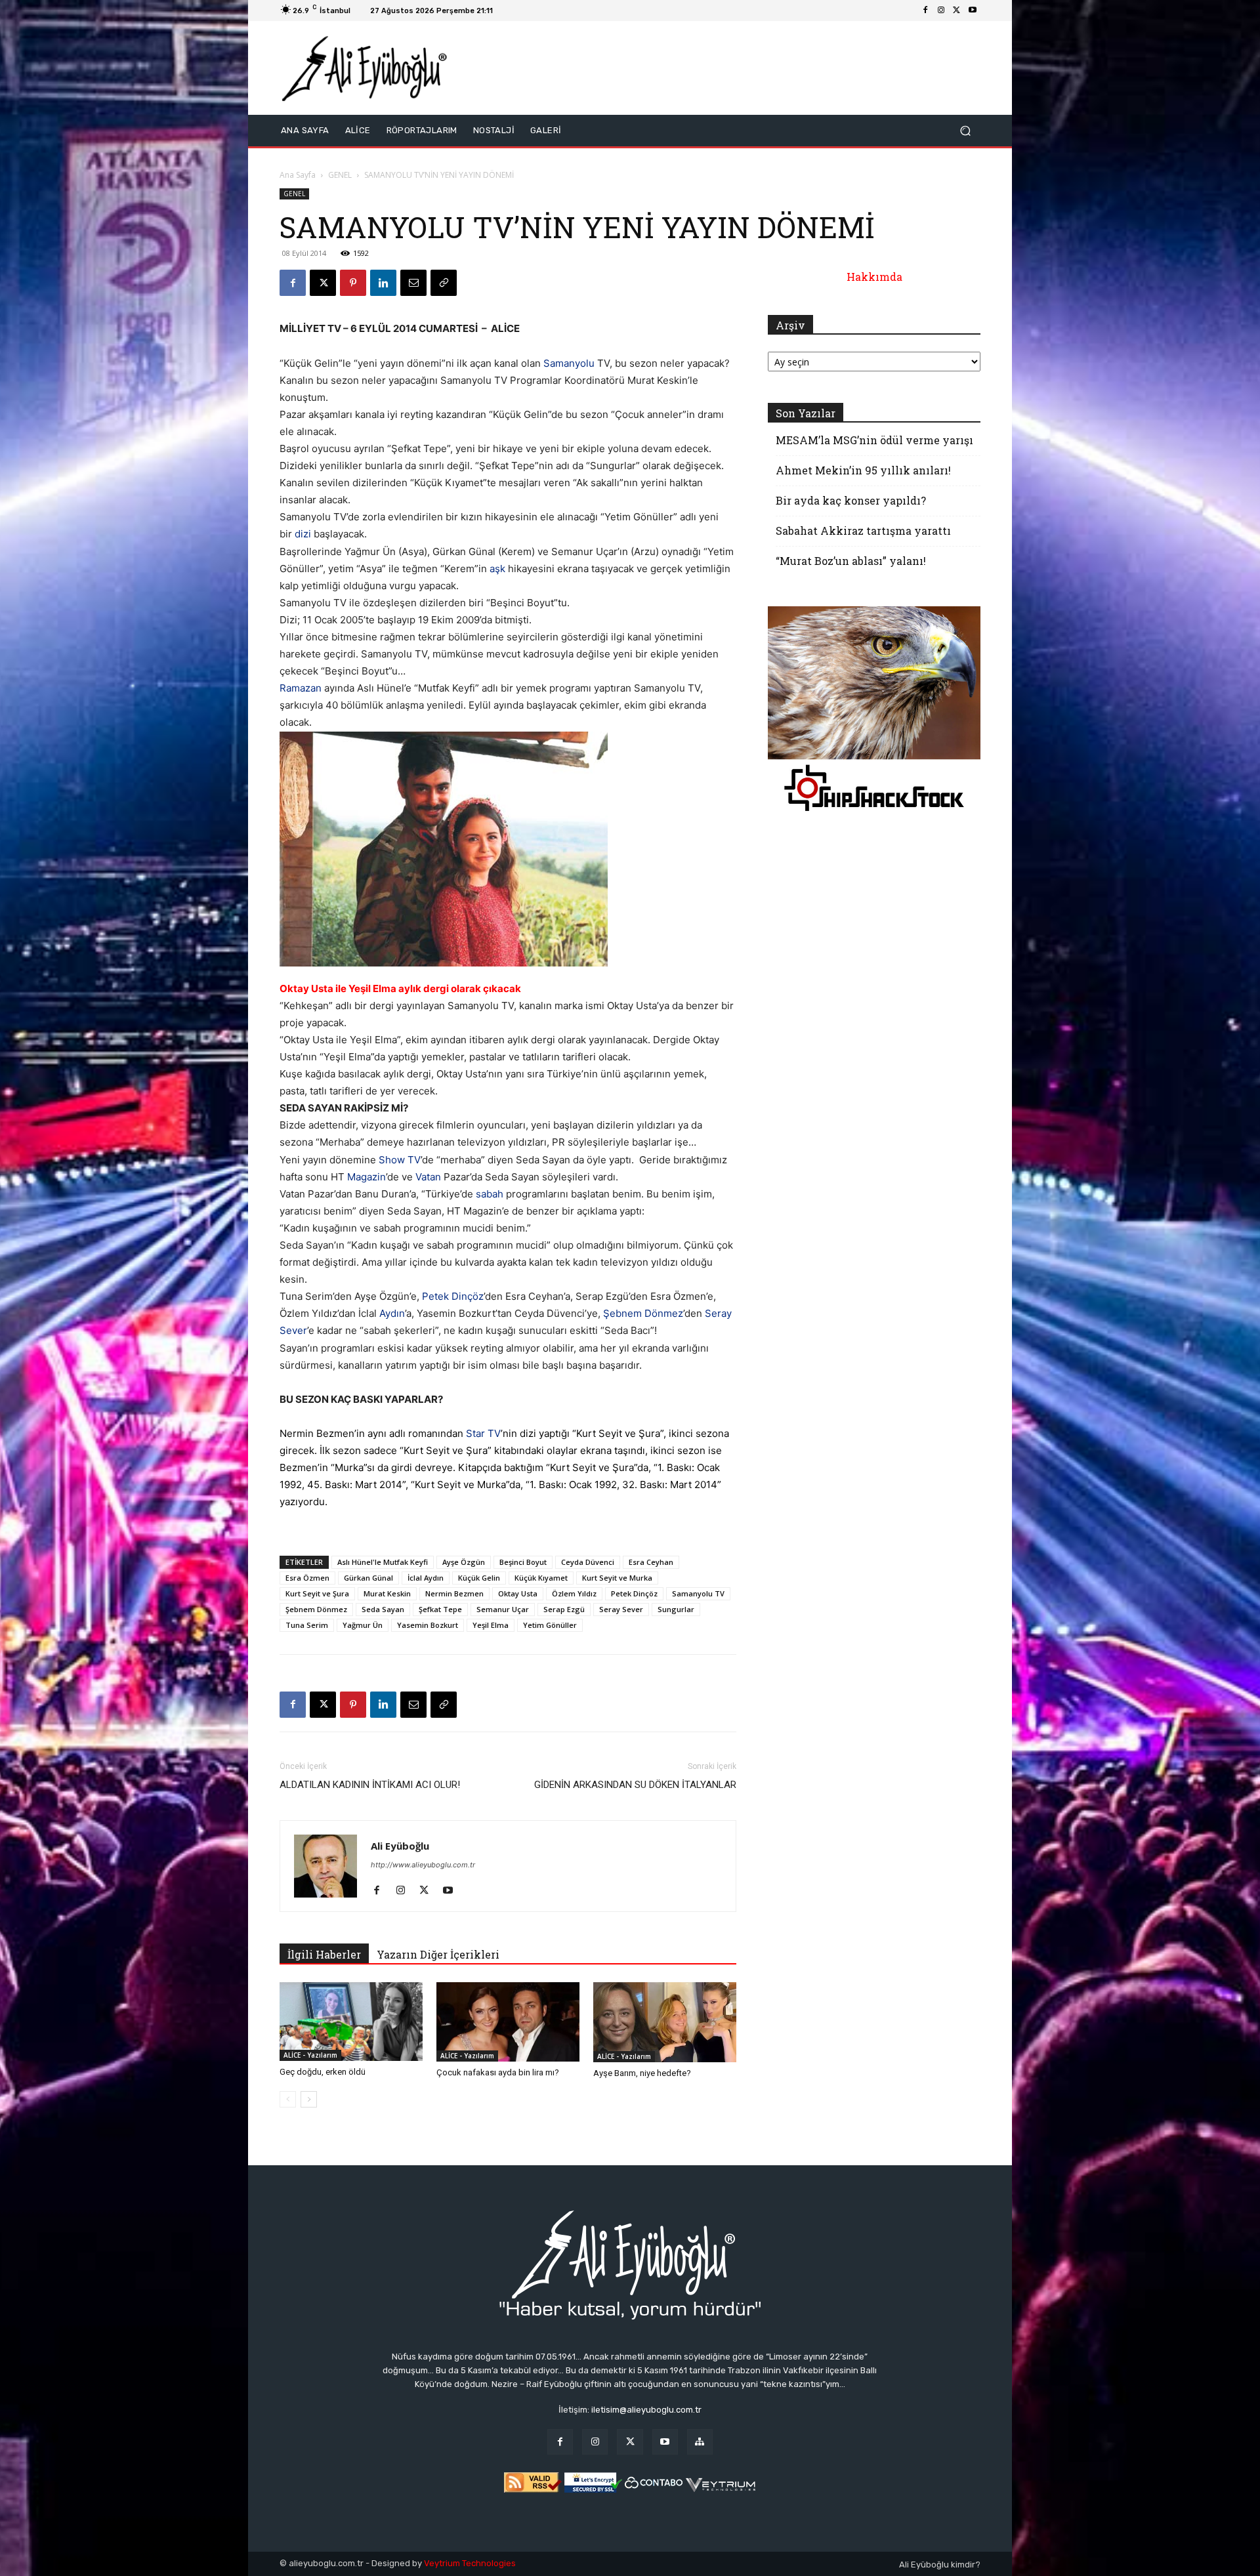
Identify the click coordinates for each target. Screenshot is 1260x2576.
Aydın (392, 1313)
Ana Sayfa (298, 175)
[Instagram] (941, 10)
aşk (497, 569)
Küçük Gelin (479, 1578)
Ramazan (301, 688)
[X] (957, 10)
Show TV (400, 1160)
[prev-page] (288, 2099)
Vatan (428, 1177)
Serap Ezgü (564, 1609)
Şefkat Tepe (440, 1609)
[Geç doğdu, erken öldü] (351, 2022)
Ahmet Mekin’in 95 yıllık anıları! (863, 470)
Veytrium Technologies (470, 2563)
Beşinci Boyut (523, 1562)
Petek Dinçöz (453, 1296)
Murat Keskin (387, 1593)
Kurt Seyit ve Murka (617, 1578)
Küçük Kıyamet (541, 1578)
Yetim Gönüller (550, 1625)
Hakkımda (874, 277)
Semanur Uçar (503, 1609)
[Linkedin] (383, 283)
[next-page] (309, 2099)
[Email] (413, 283)
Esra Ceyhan (651, 1562)
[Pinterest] (353, 283)
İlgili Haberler (324, 1954)
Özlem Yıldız (574, 1593)
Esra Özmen (307, 1578)
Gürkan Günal (368, 1578)
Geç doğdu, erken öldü (323, 2072)
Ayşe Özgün (464, 1562)
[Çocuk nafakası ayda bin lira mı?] (508, 2022)
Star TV (483, 1433)
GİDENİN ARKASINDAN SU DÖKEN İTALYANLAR (635, 1785)
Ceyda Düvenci (588, 1562)
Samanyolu (569, 363)
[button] (965, 131)
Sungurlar (676, 1609)
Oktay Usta (518, 1593)
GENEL (340, 175)
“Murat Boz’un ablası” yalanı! (851, 561)
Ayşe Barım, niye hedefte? (642, 2073)
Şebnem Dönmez (643, 1313)
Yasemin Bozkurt (428, 1625)
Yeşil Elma (491, 1625)
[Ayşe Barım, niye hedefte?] (665, 2023)
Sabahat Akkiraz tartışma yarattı (863, 530)
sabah (490, 1194)
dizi (303, 534)
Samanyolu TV (698, 1593)
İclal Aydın (426, 1578)
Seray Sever (621, 1609)
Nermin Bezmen (454, 1593)
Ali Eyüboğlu (400, 1846)
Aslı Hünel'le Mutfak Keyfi (383, 1562)
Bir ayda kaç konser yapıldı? (851, 500)
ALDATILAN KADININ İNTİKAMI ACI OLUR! (370, 1785)
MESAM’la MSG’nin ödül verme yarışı (874, 440)
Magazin (367, 1177)
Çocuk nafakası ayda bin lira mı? (498, 2072)
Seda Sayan (383, 1609)
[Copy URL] (444, 283)
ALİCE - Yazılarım (310, 2055)
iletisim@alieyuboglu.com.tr (646, 2410)
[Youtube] (973, 10)
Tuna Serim (307, 1625)
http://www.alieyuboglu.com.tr (423, 1865)
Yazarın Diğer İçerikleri (438, 1954)
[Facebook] (925, 10)
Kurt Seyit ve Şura (317, 1593)
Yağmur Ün (363, 1625)
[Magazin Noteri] (700, 2442)
